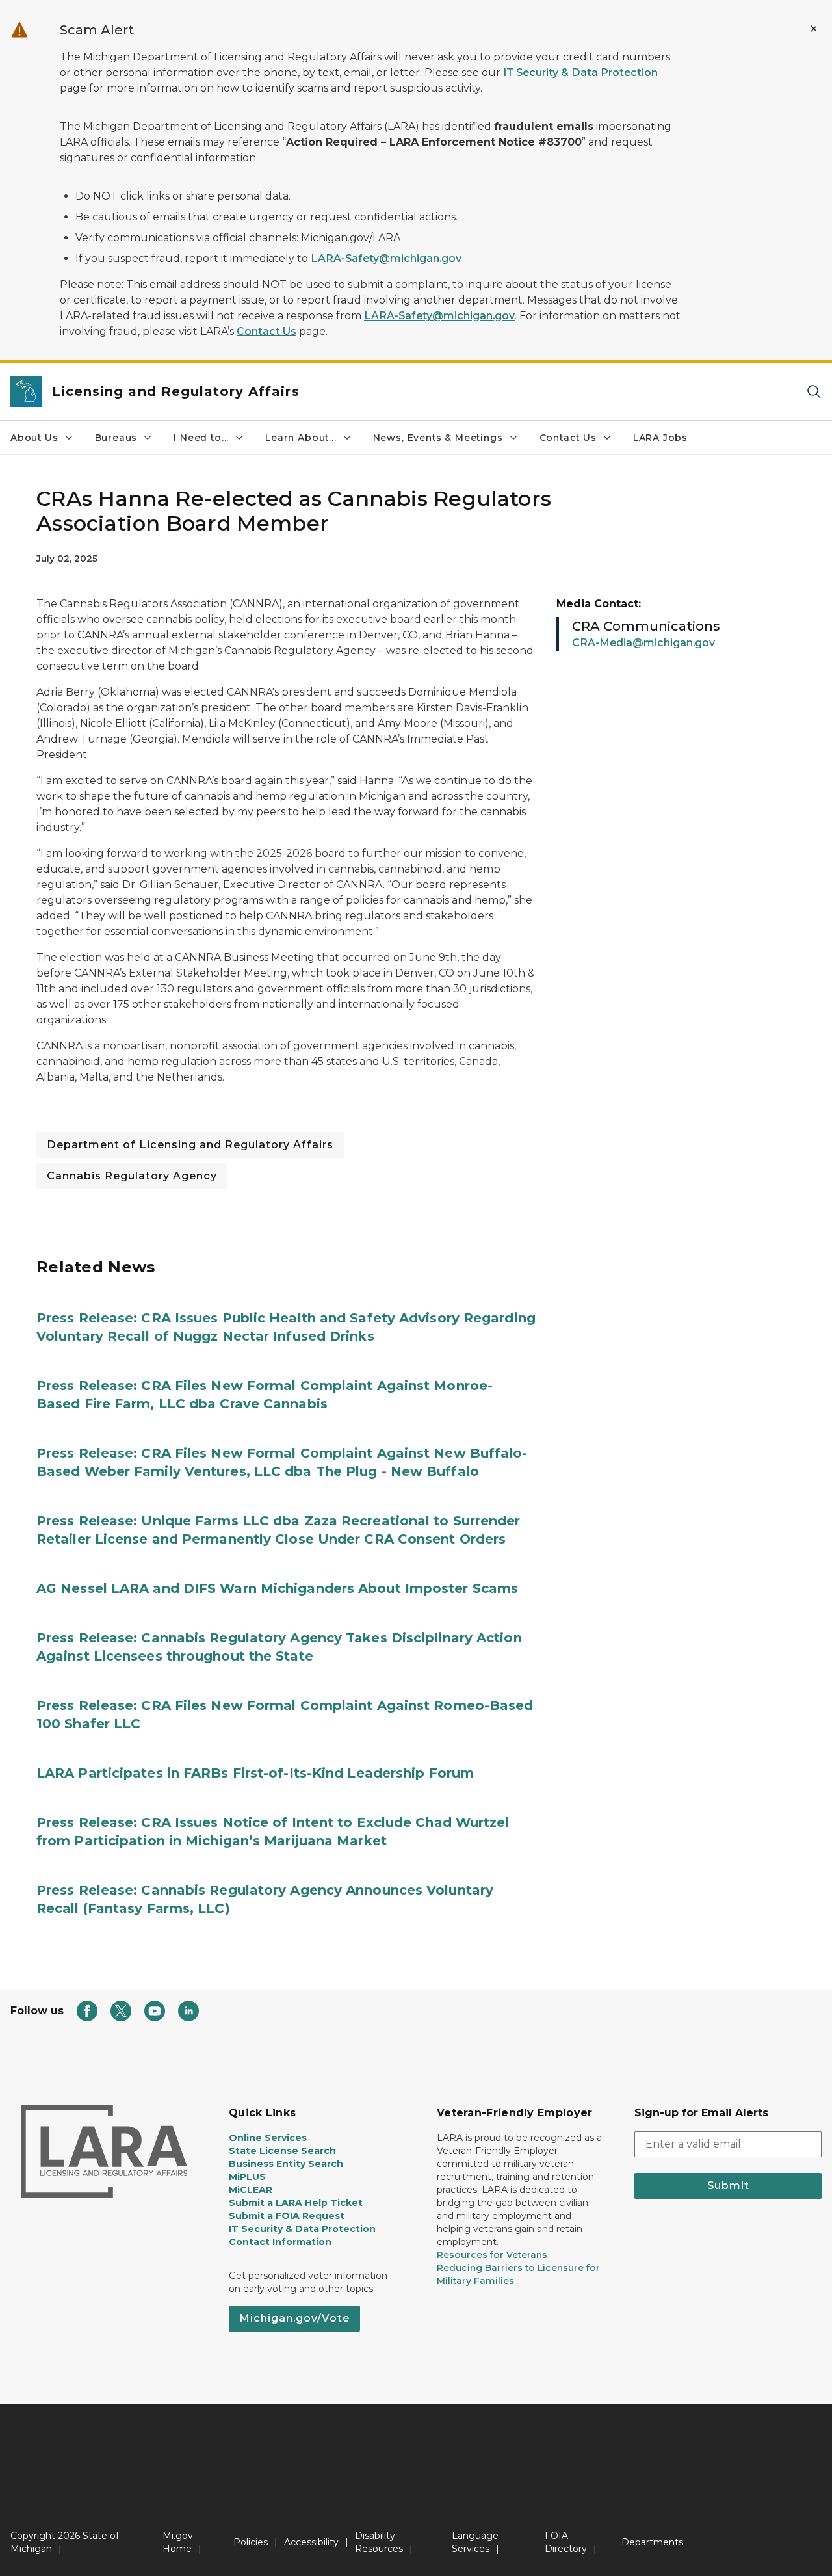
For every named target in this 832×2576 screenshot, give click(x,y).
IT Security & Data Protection (580, 72)
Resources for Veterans (492, 2255)
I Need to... (201, 438)
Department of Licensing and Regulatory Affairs (190, 1145)
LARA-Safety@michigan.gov (386, 258)
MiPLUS (247, 2177)
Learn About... (301, 438)
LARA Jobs (660, 438)
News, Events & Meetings (438, 438)
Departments (652, 2542)
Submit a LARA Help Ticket (296, 2203)
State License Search (282, 2151)
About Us (34, 438)
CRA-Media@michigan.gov (643, 643)
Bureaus (116, 438)
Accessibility (311, 2542)
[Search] (814, 392)
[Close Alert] (814, 29)
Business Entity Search (286, 2164)
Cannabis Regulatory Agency (132, 1176)
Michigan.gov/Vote (294, 2318)
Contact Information (280, 2242)
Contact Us (266, 331)
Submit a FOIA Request (287, 2216)
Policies (251, 2542)
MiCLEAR (251, 2190)
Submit (728, 2186)
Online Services (268, 2138)
